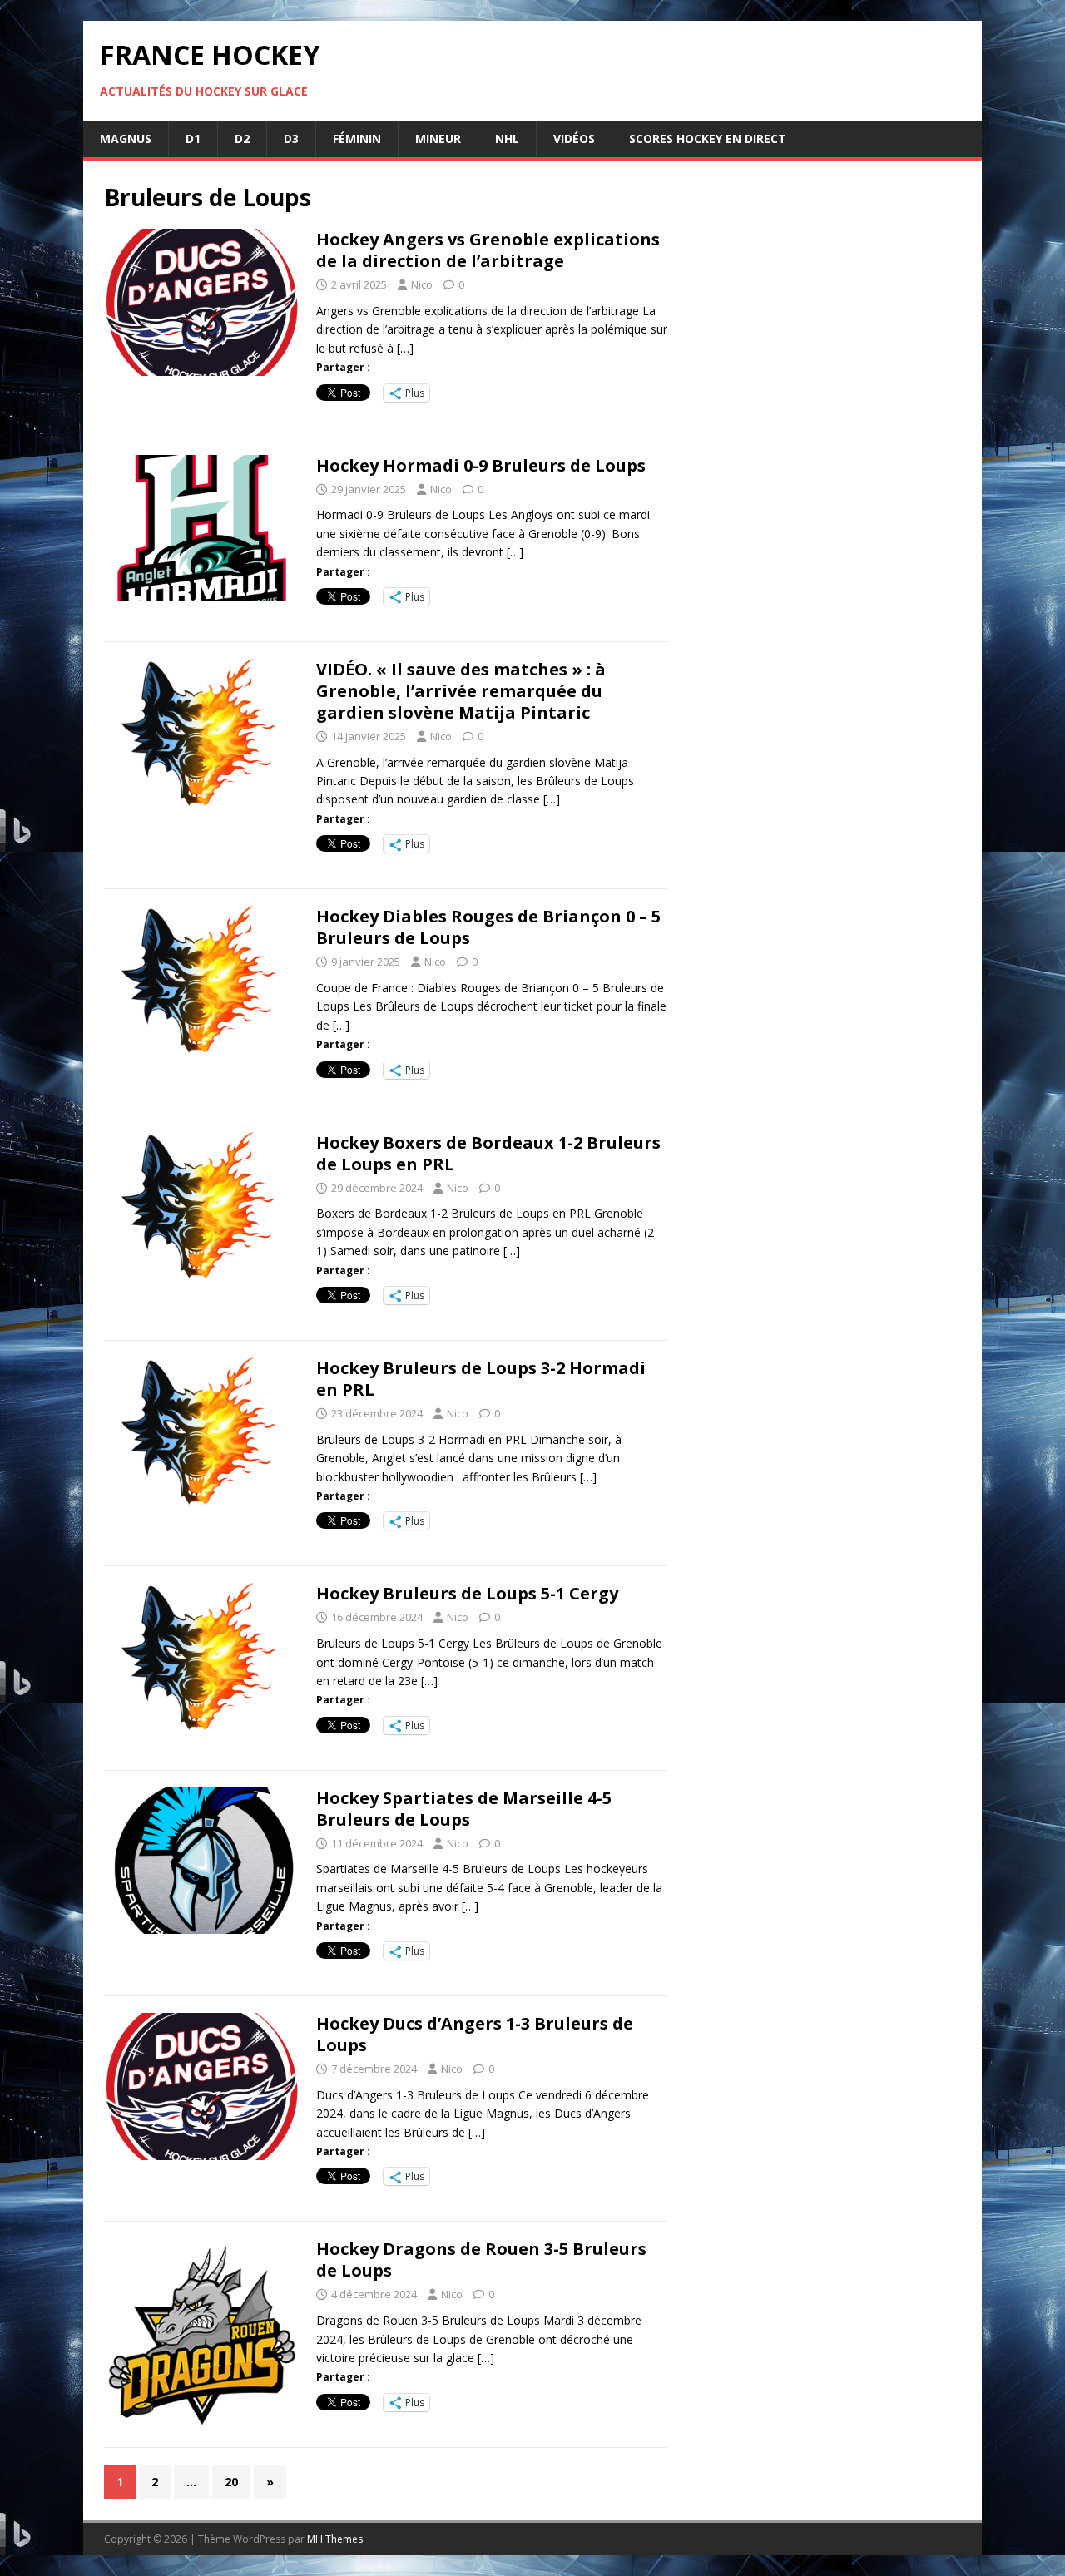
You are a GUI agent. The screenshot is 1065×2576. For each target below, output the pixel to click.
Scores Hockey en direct (708, 138)
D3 (291, 138)
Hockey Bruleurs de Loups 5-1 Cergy (467, 1593)
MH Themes (335, 2539)
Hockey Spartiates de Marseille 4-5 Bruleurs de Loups (464, 1809)
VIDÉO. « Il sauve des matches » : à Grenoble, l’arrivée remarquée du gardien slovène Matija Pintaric (461, 691)
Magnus (126, 138)
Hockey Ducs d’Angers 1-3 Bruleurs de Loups (475, 2034)
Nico (422, 284)
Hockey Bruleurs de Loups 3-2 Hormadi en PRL (481, 1379)
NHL (507, 138)
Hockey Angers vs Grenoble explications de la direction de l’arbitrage (488, 250)
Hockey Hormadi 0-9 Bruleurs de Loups (481, 465)
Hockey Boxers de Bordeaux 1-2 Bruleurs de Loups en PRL (488, 1153)
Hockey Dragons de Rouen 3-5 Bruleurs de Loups (481, 2260)
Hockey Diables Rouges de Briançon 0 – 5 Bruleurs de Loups (488, 927)
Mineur (438, 138)
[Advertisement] (825, 831)
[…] (405, 348)
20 (231, 2482)
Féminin (357, 138)
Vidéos (574, 138)
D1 (193, 138)
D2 (242, 138)
